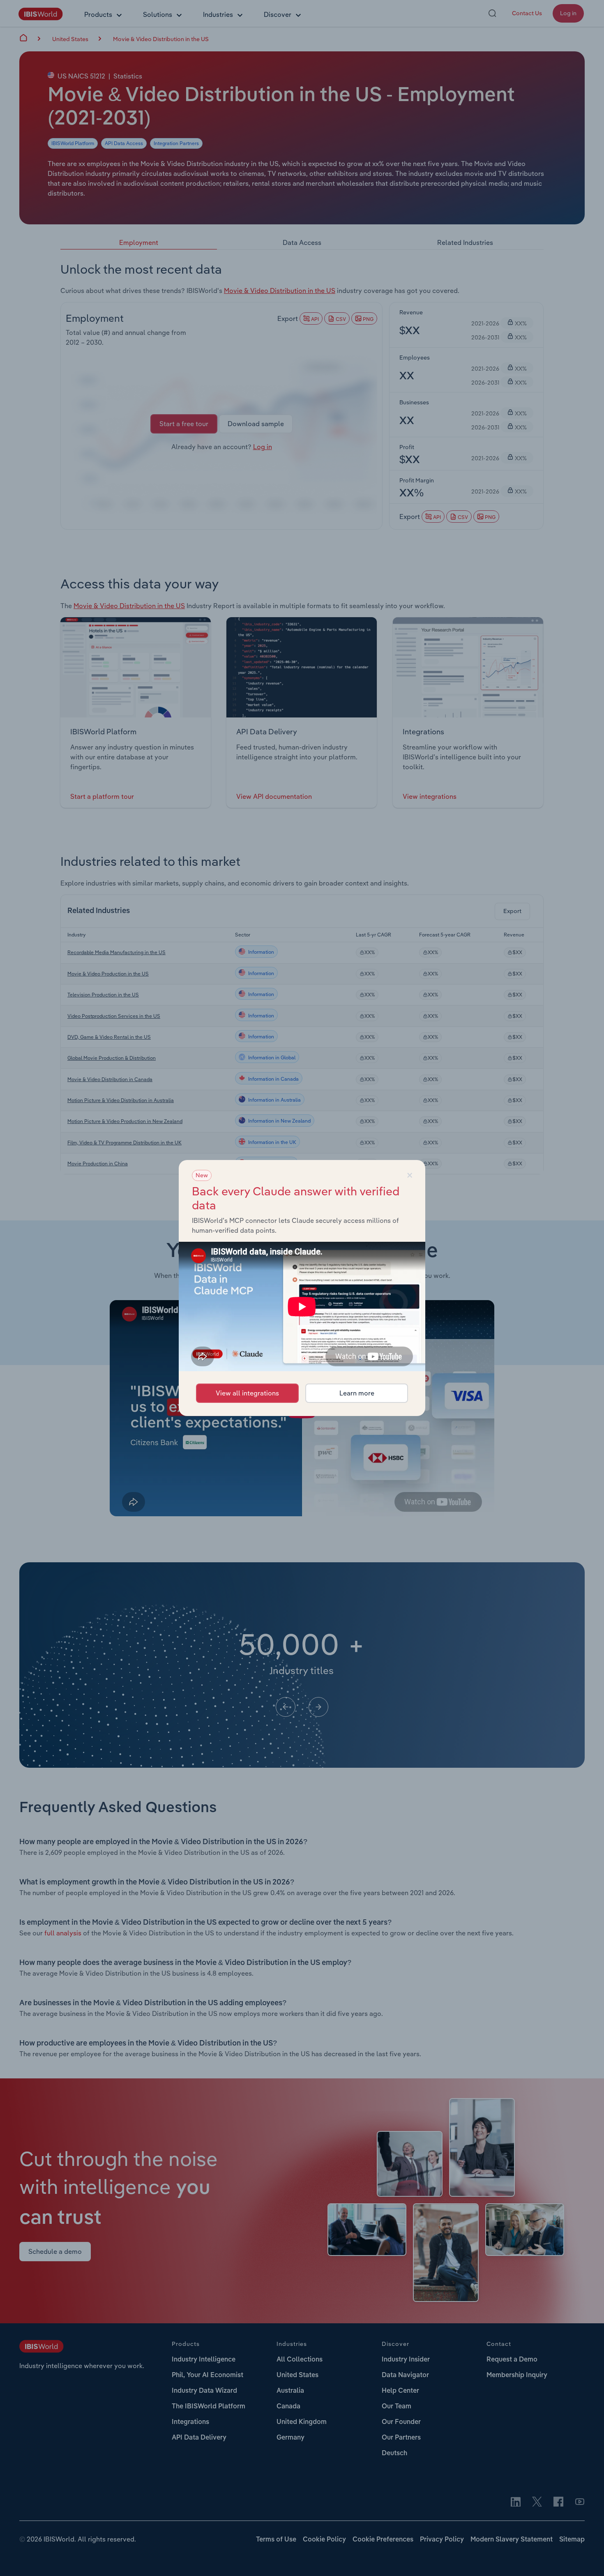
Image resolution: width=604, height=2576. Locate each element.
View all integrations (247, 1393)
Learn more (357, 1393)
